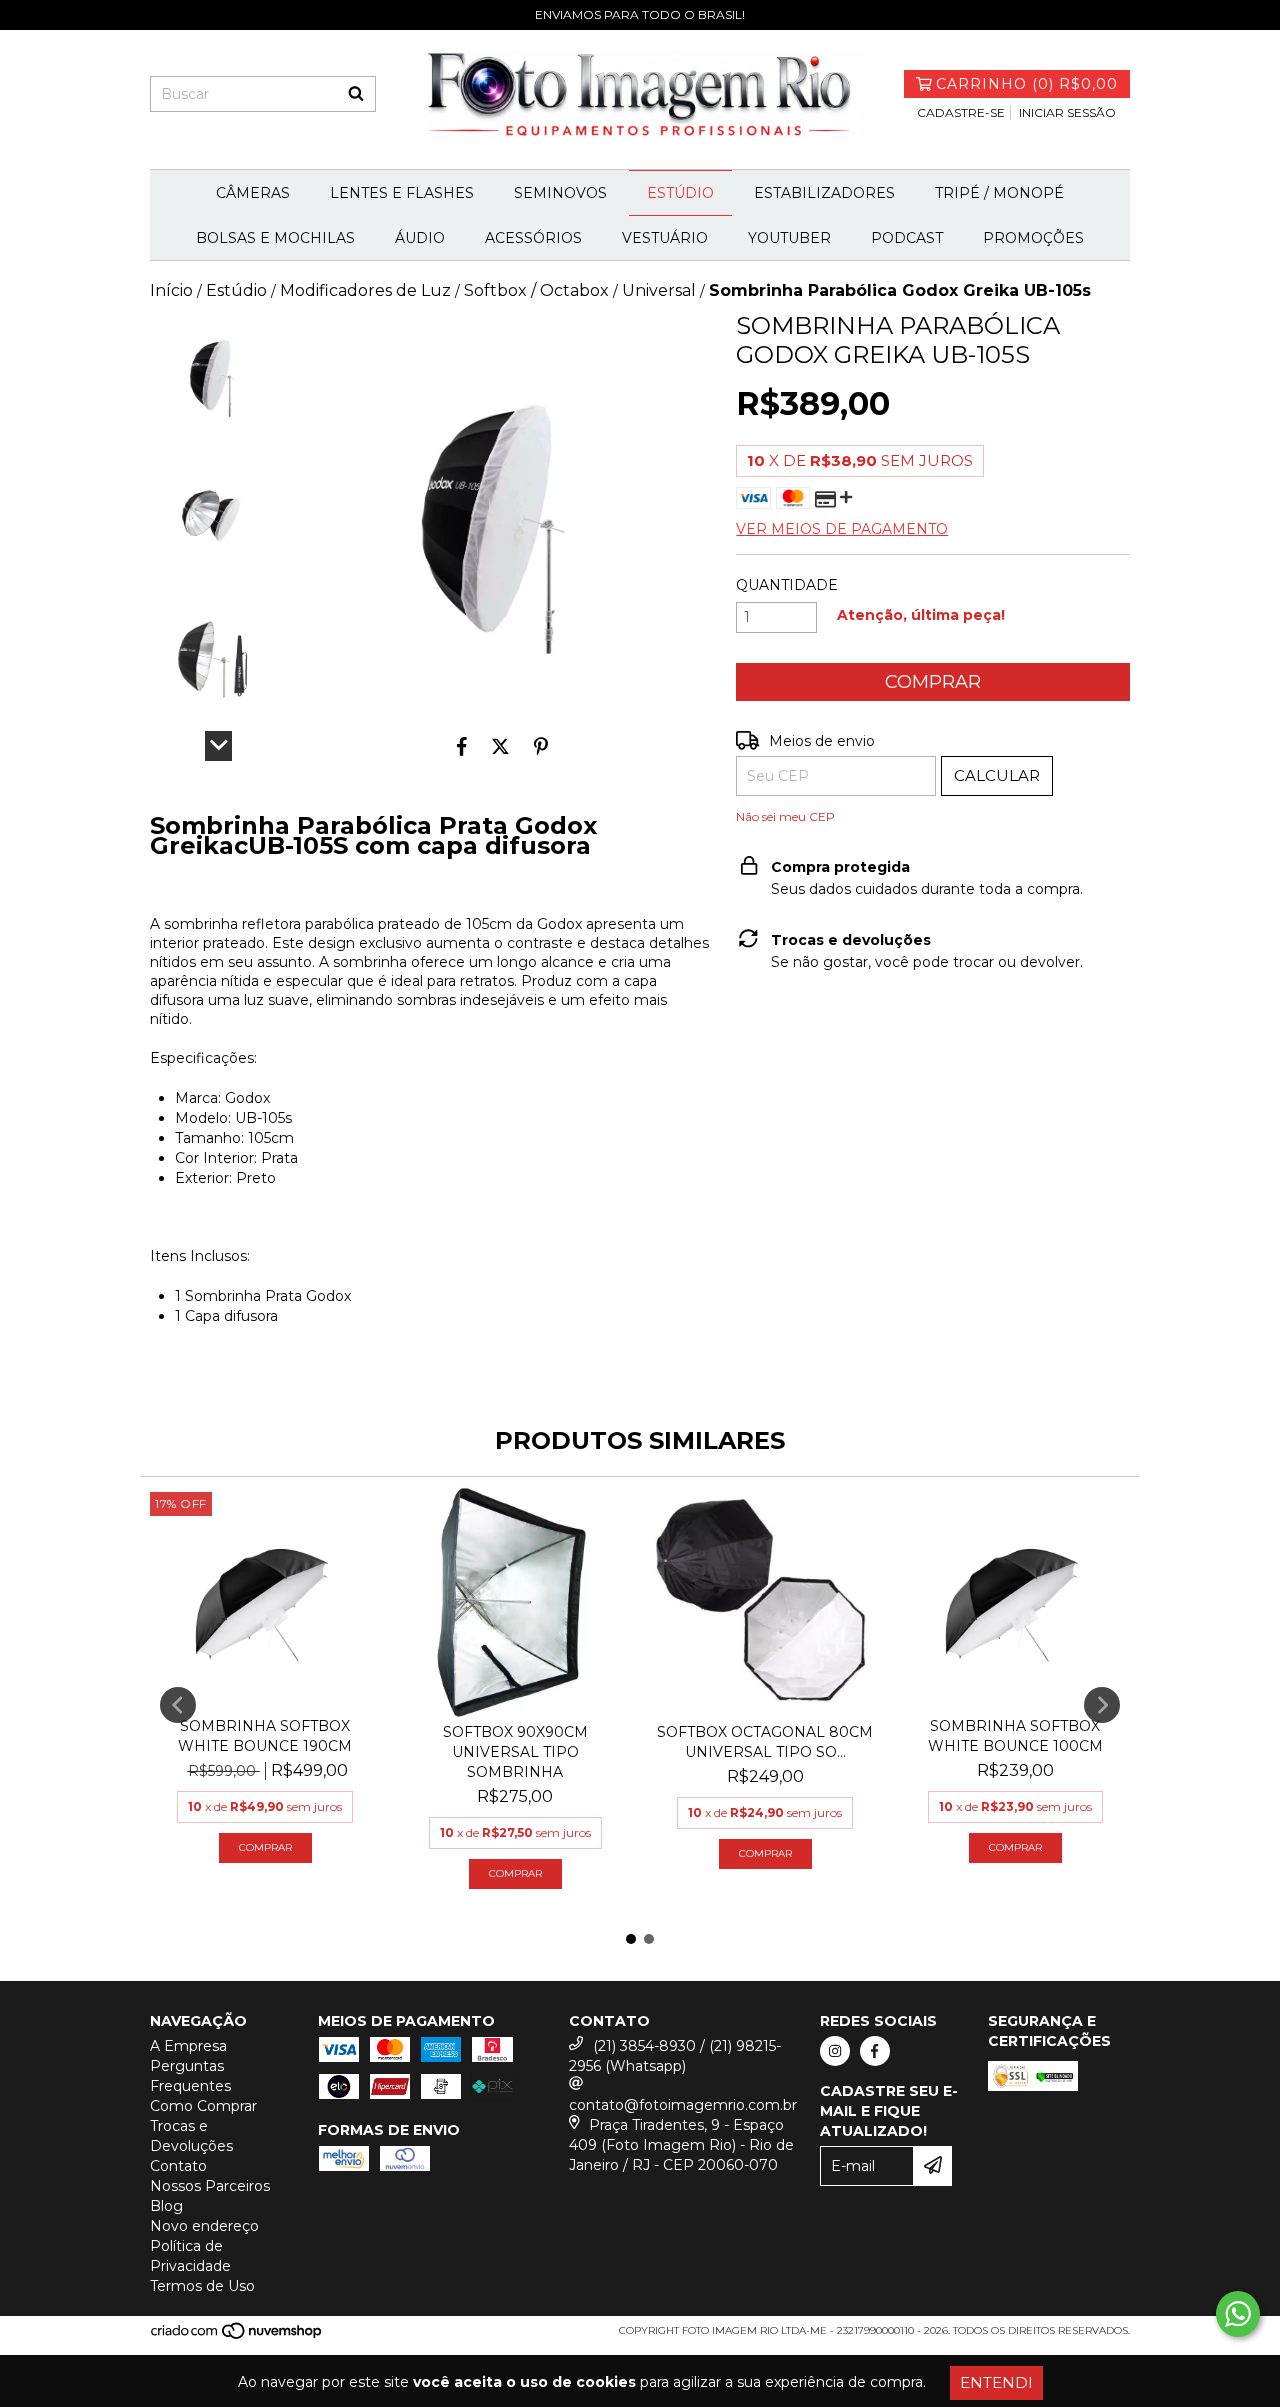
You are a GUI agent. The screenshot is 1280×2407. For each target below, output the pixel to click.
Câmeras (253, 193)
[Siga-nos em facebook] (875, 2051)
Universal (659, 290)
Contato (178, 2166)
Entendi (996, 2382)
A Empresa (188, 2046)
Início (171, 290)
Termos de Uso (202, 2286)
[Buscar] (356, 94)
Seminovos (560, 193)
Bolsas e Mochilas (275, 238)
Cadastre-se (961, 112)
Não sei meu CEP (785, 816)
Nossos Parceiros (210, 2186)
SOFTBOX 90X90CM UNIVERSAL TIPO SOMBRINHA (515, 1752)
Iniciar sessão (1067, 112)
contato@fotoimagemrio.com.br (683, 2105)
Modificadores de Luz (365, 290)
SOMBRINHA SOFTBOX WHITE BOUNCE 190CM (265, 1736)
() (1027, 84)
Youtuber (789, 238)
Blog (166, 2206)
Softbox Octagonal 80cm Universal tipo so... (765, 1742)
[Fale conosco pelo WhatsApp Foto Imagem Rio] (1238, 2314)
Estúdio (680, 193)
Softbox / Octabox (536, 290)
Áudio (420, 238)
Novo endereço (204, 2226)
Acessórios (533, 238)
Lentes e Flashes (402, 193)
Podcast (907, 238)
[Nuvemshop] (237, 2336)
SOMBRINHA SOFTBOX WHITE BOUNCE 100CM (1015, 1736)
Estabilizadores (824, 193)
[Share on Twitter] (500, 746)
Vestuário (665, 238)
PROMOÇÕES (1033, 238)
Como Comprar (203, 2106)
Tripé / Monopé (999, 193)
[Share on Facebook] (462, 746)
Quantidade (787, 585)
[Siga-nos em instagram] (835, 2051)
